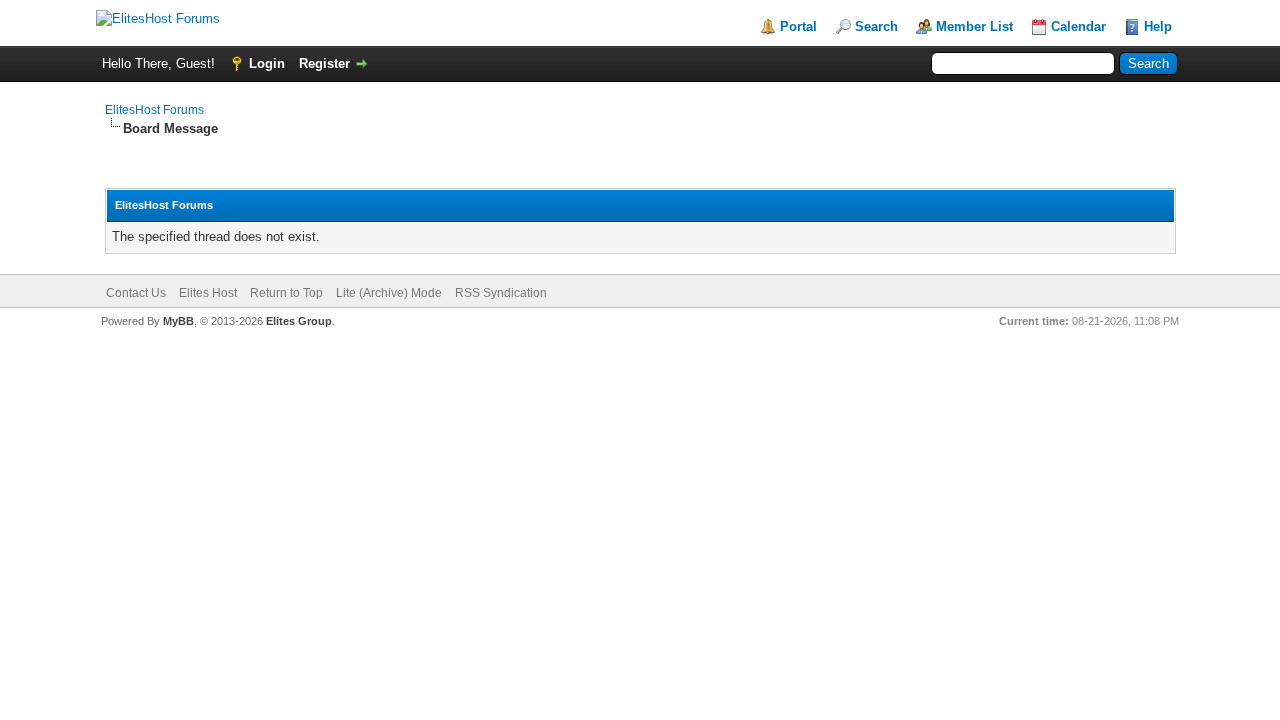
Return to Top (286, 293)
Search (876, 26)
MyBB (178, 321)
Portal (798, 26)
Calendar (1078, 26)
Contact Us (136, 293)
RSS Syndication (501, 293)
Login (267, 63)
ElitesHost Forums (154, 110)
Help (1158, 26)
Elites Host (208, 293)
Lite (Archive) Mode (389, 293)
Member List (974, 26)
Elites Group (299, 321)
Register (324, 63)
